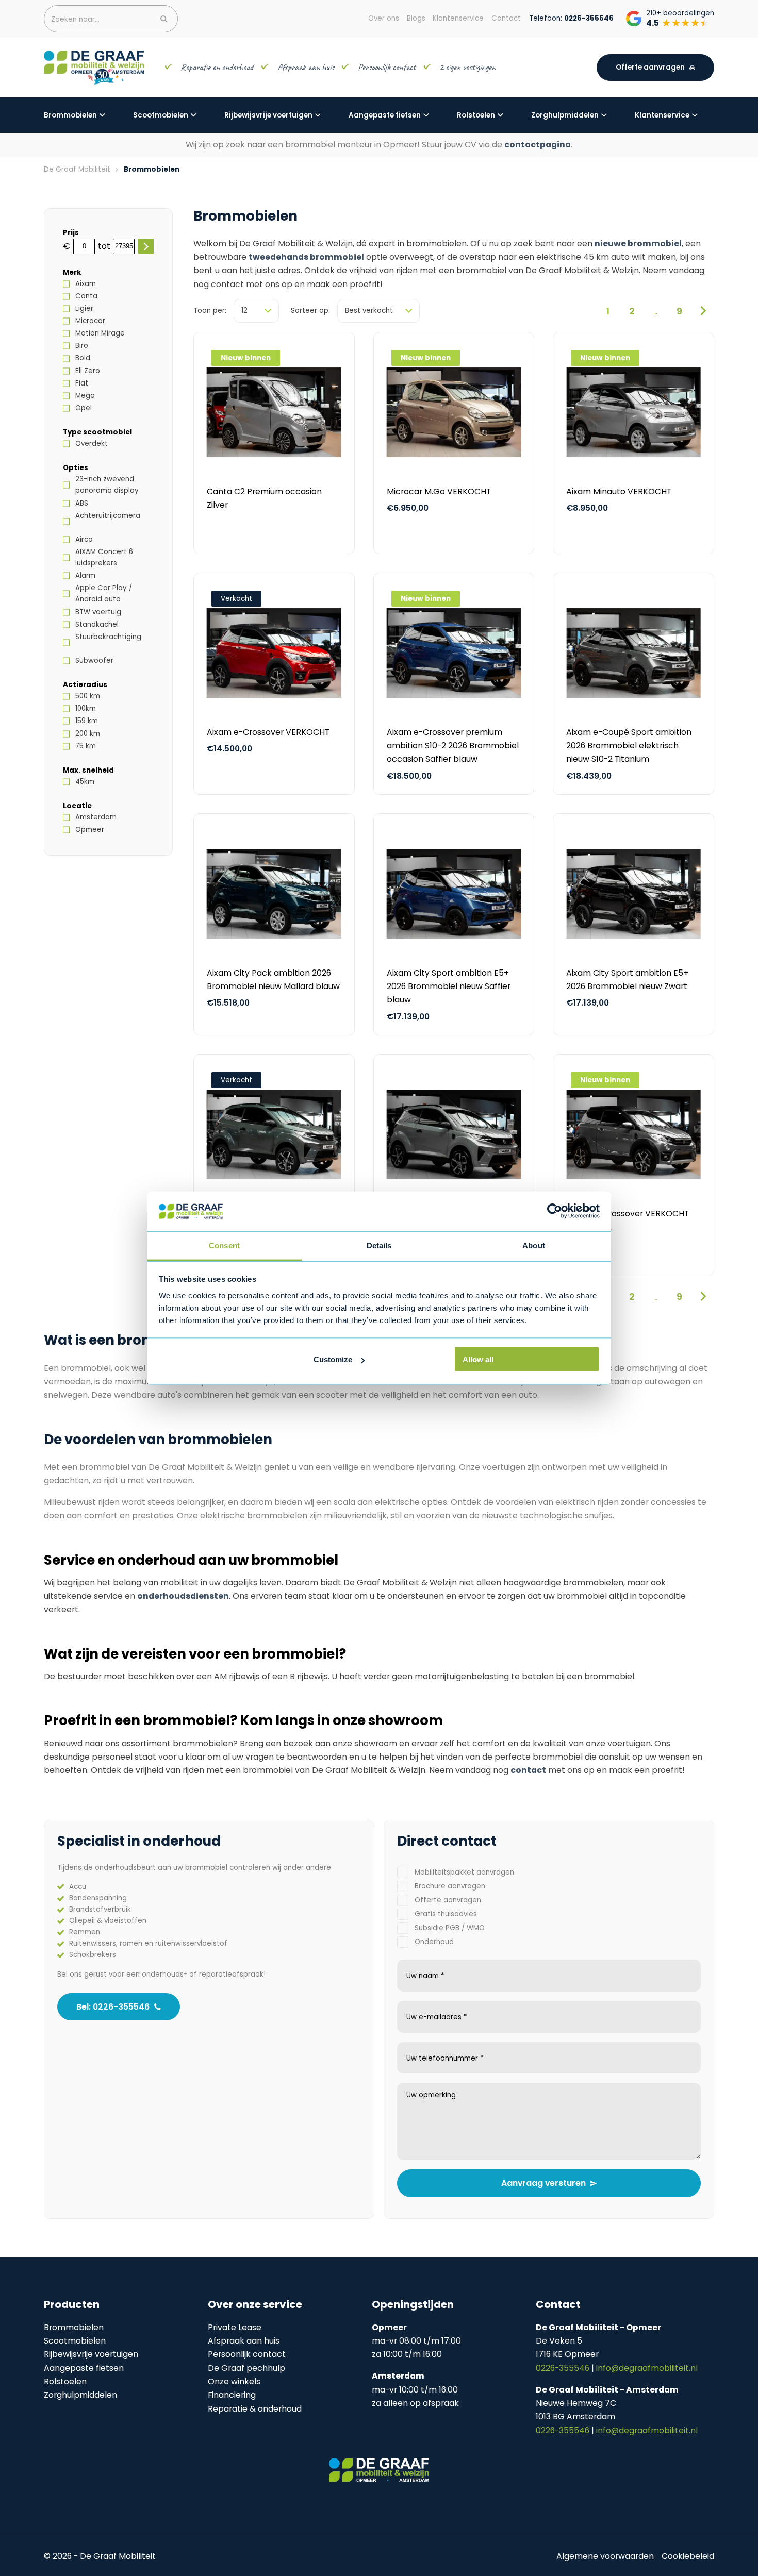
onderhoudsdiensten (183, 1596)
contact (528, 1770)
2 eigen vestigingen (468, 67)
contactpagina (538, 145)
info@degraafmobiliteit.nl (647, 2368)
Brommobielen (70, 115)
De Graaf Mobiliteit (77, 169)
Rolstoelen (476, 115)
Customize (333, 1359)
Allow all (478, 1359)
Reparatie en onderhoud (217, 67)
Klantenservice (662, 115)
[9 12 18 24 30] (256, 311)
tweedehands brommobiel (306, 257)
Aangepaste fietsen (385, 115)
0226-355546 (564, 2368)
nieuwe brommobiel (638, 244)
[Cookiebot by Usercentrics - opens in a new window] (555, 1211)
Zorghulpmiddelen (565, 115)
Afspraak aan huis (306, 67)
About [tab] (534, 1245)
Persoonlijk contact (387, 67)
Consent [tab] (224, 1245)
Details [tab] (379, 1245)
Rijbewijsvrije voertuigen (268, 115)
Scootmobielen (161, 115)
